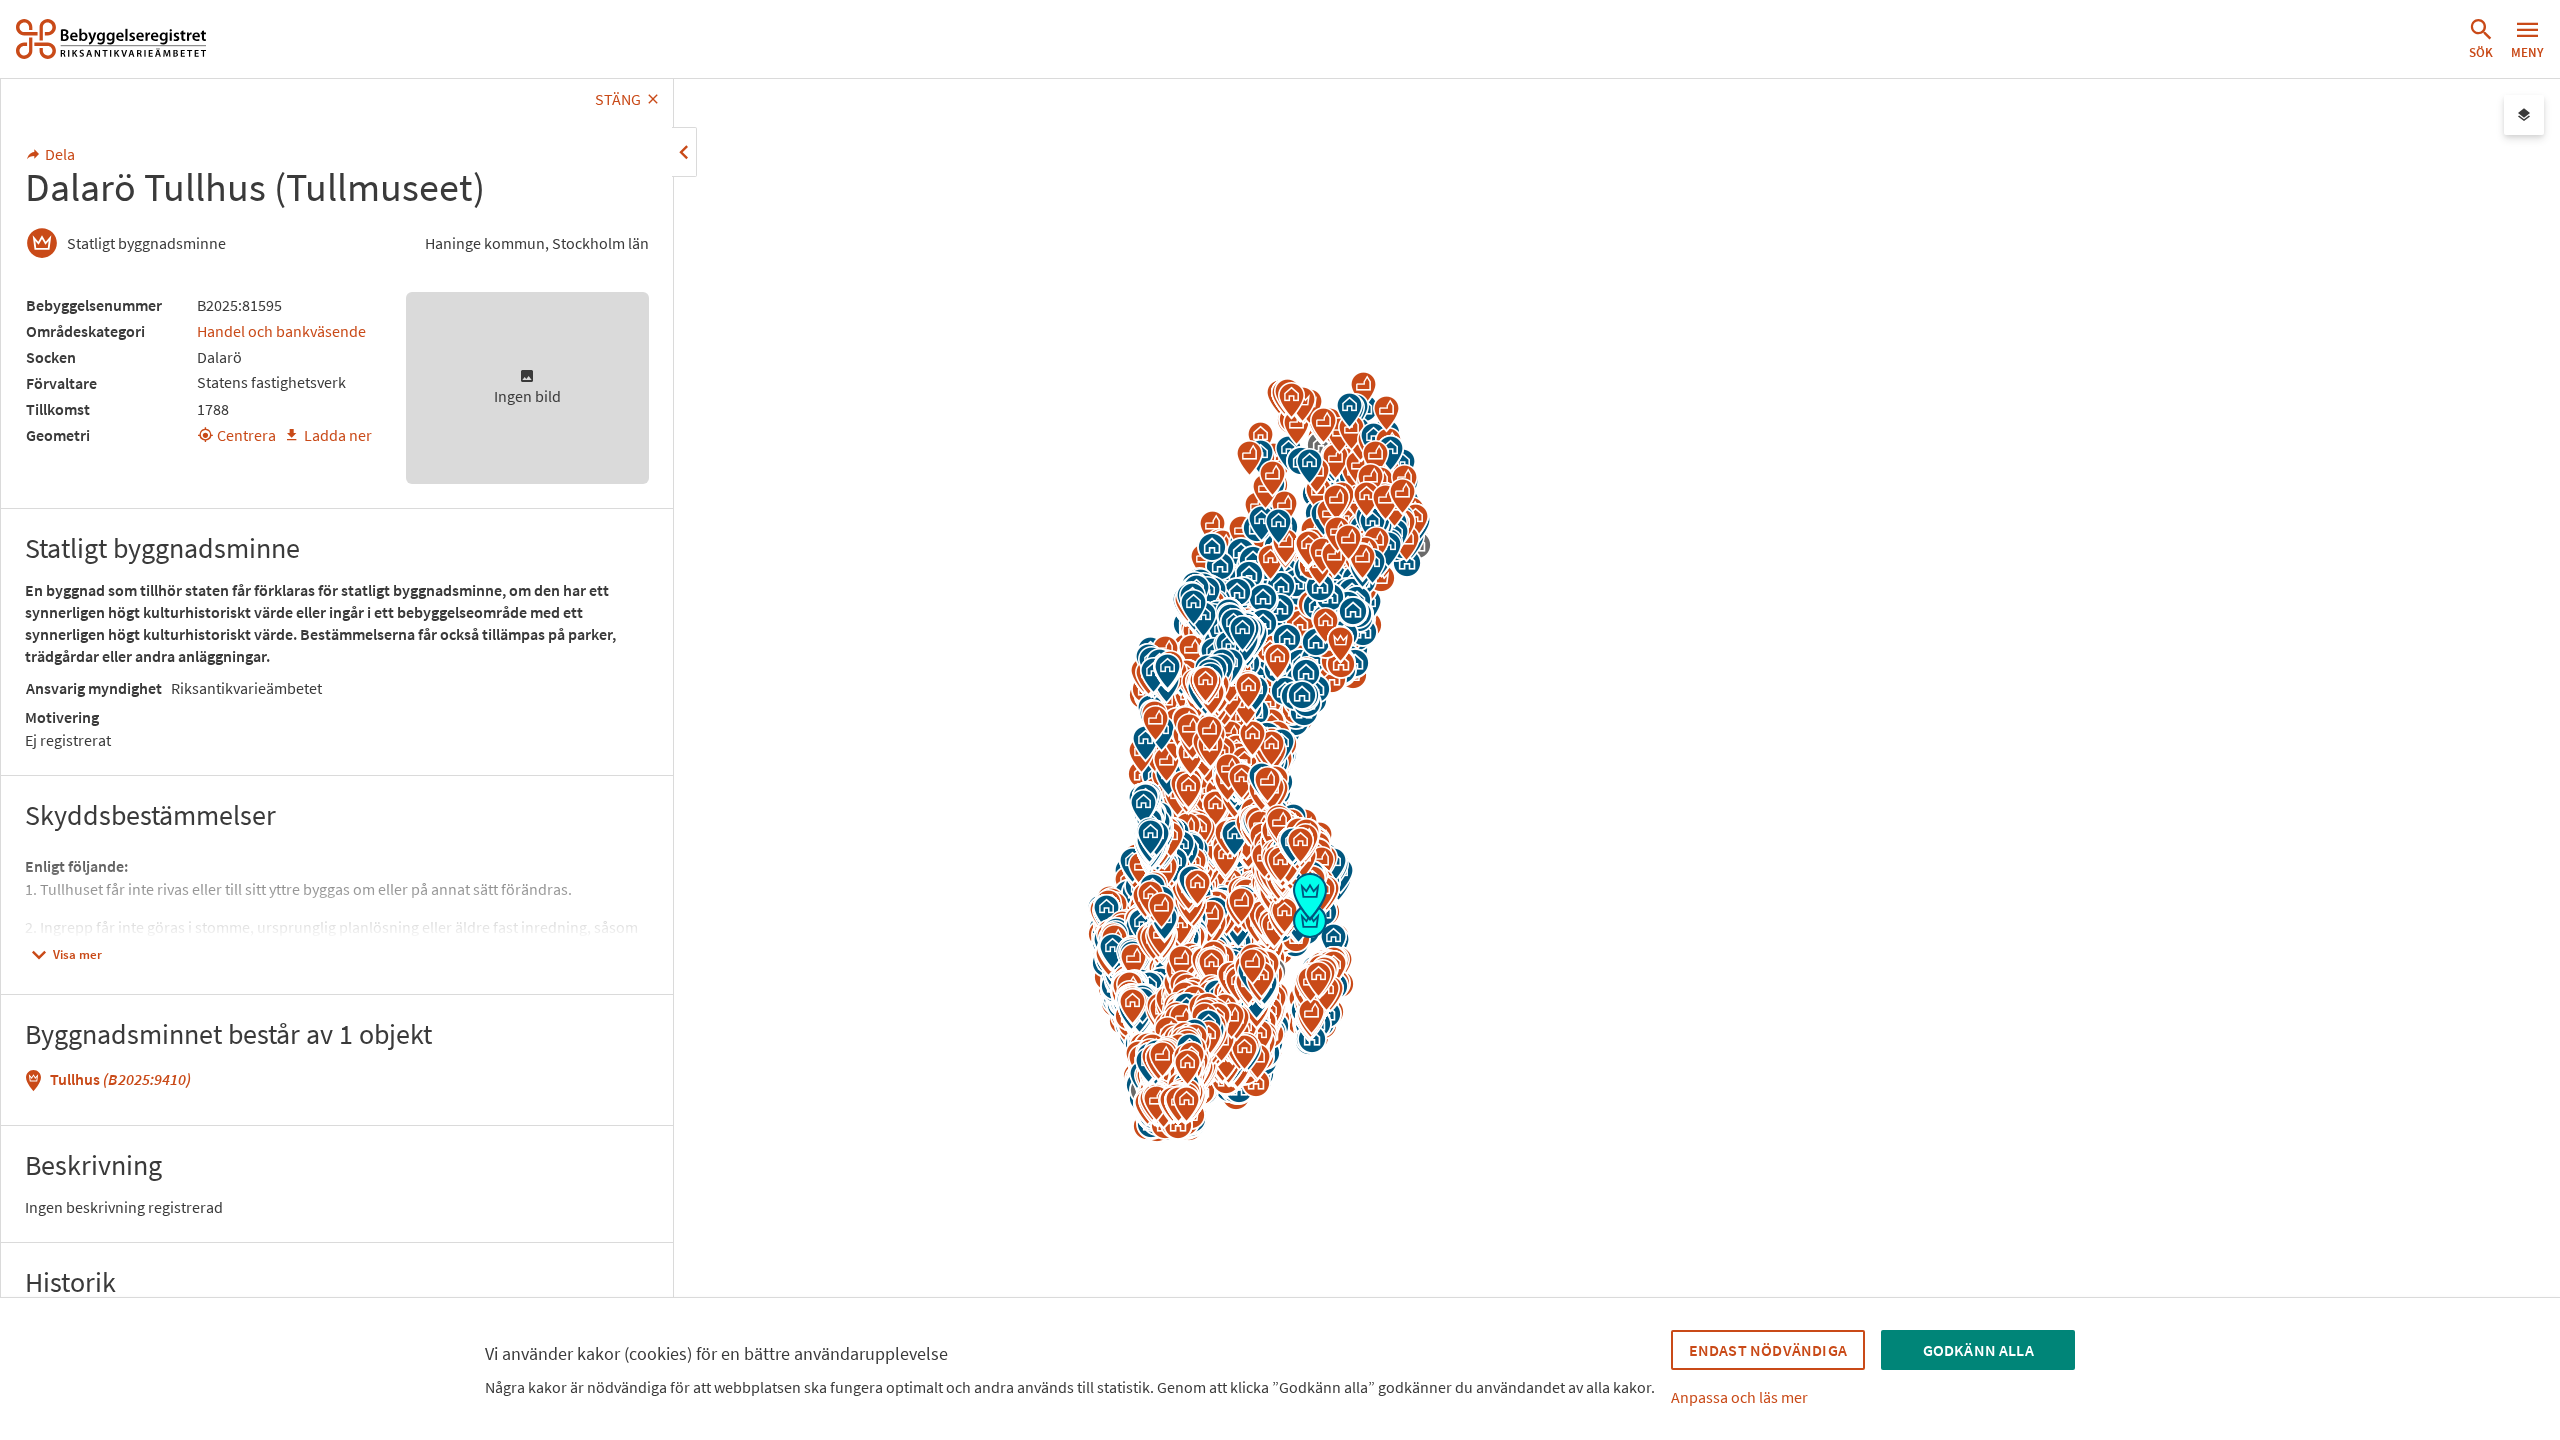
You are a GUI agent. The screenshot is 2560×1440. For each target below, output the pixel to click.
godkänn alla (1978, 1350)
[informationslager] (2524, 115)
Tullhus (120, 1079)
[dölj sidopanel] (684, 152)
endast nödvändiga (1768, 1350)
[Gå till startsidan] (111, 39)
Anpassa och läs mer (1739, 1397)
